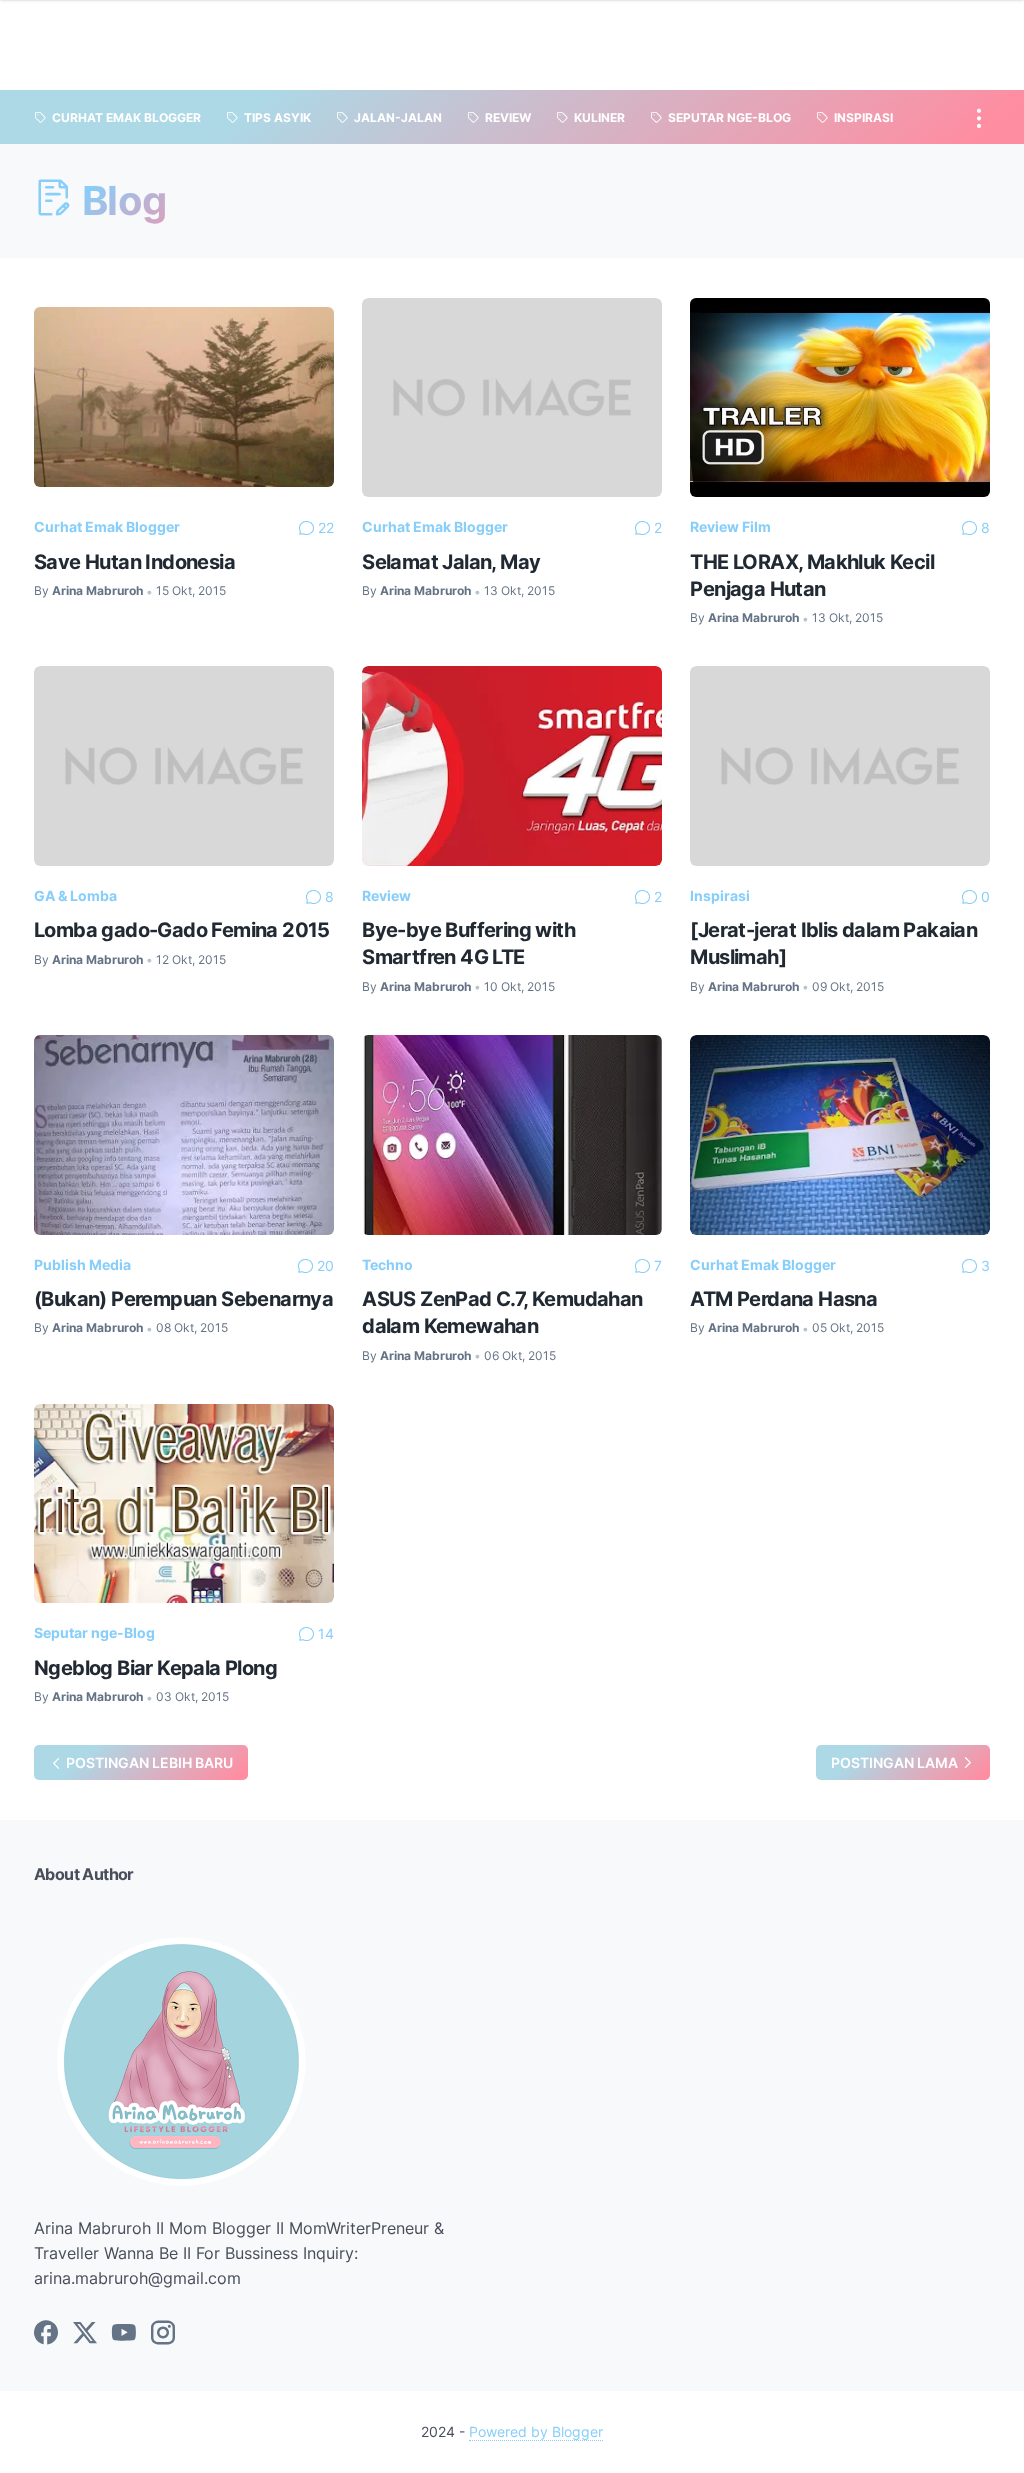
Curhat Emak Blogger (107, 526)
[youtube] (124, 2334)
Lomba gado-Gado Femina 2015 (182, 929)
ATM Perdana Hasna (783, 1298)
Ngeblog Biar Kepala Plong (155, 1667)
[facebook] (46, 2334)
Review (386, 895)
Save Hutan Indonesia (134, 561)
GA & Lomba (75, 895)
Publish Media (82, 1264)
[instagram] (163, 2334)
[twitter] (85, 2334)
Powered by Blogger (536, 2431)
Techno (387, 1264)
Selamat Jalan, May (451, 561)
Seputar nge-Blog (94, 1632)
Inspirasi (720, 895)
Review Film (730, 526)
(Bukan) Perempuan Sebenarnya (183, 1298)
